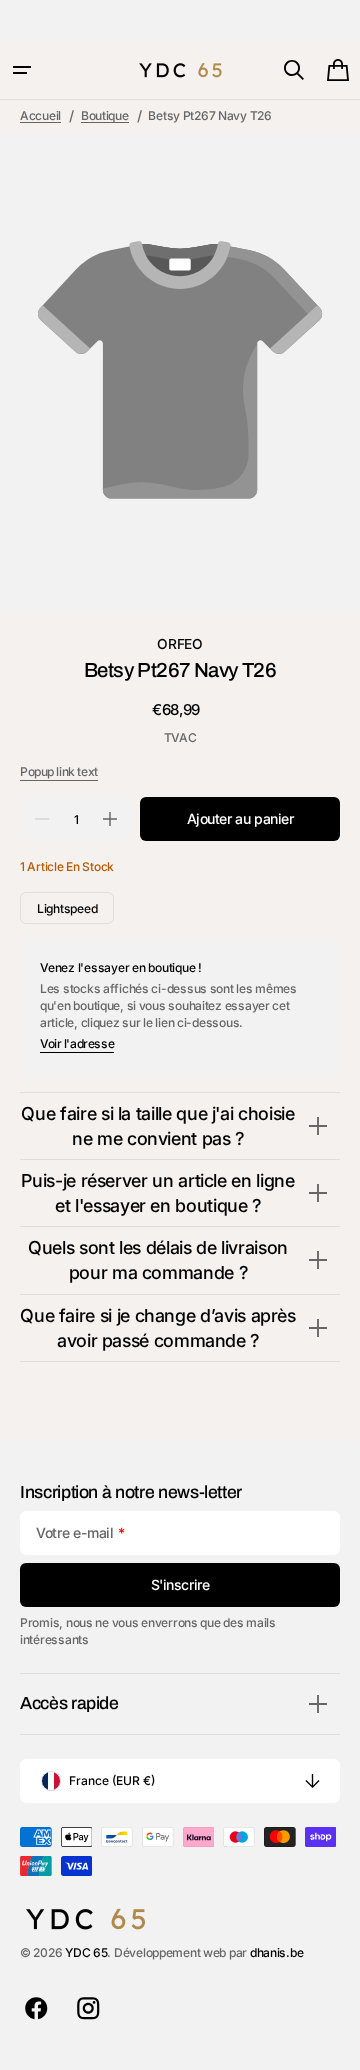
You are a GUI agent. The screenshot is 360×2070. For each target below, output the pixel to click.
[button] (22, 70)
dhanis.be (277, 1952)
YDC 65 (86, 1952)
